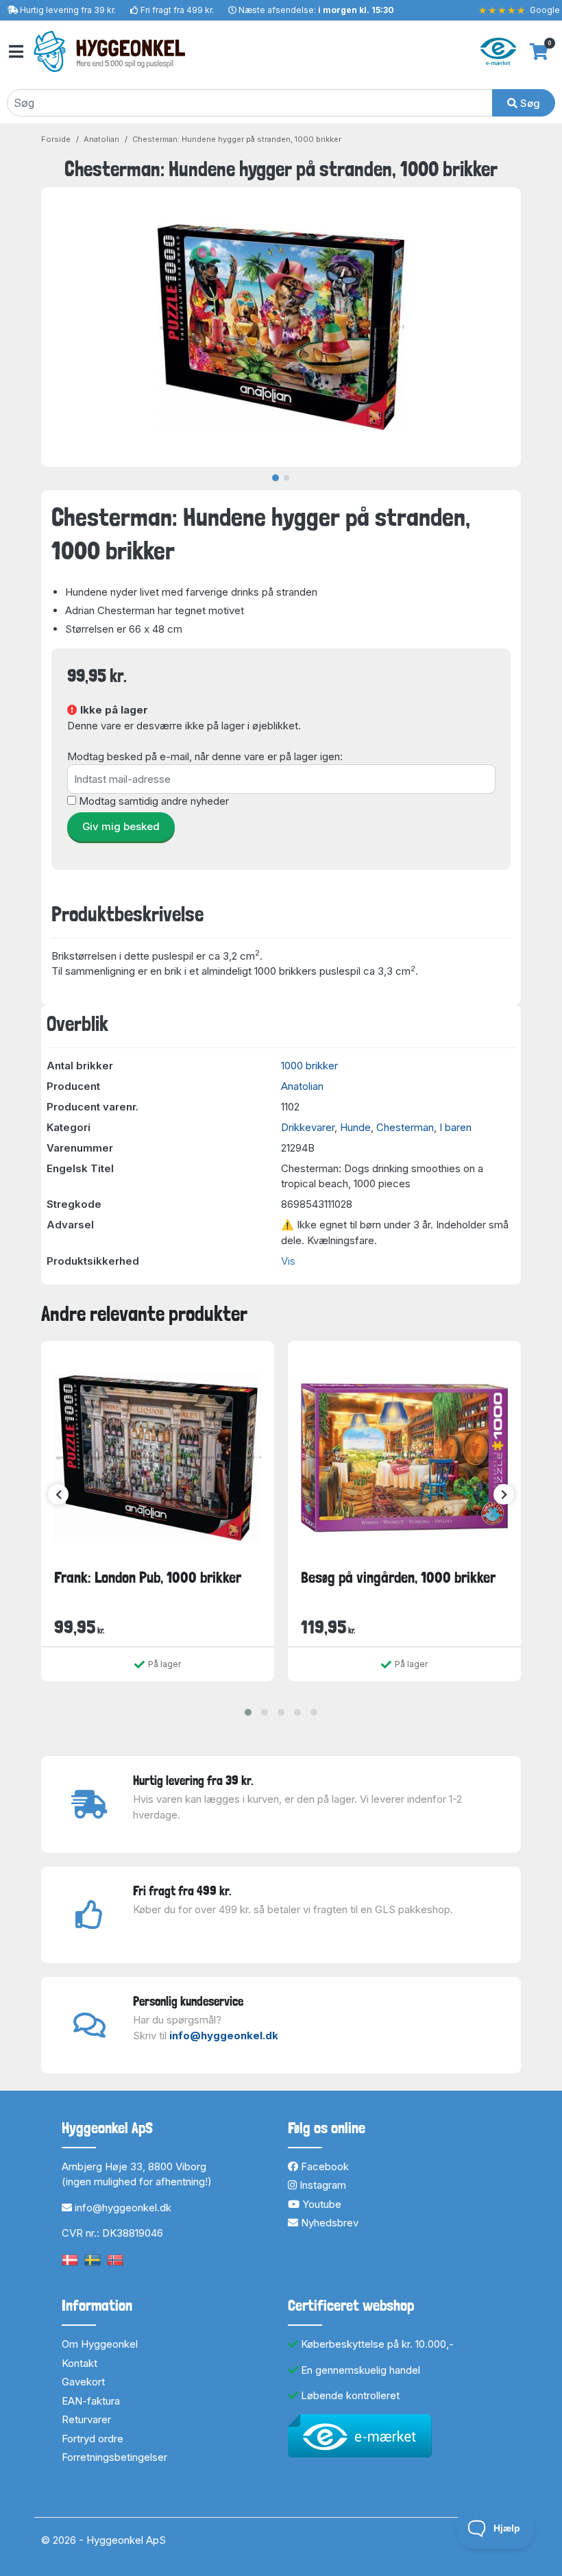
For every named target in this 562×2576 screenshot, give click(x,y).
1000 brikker (309, 1066)
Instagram (321, 2185)
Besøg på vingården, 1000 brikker (398, 1577)
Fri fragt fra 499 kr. (177, 10)
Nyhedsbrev (328, 2223)
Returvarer (86, 2419)
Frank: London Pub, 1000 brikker (148, 1577)
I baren (455, 1127)
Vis (288, 1261)
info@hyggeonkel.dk (224, 2036)
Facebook (323, 2166)
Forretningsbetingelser (114, 2457)
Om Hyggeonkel (100, 2344)
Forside (56, 139)
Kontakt (80, 2363)
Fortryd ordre (93, 2439)
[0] (539, 51)
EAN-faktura (91, 2401)
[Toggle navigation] (15, 52)
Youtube (320, 2204)
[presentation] (58, 1494)
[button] (248, 1712)
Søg (529, 103)
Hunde (355, 1127)
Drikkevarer (308, 1127)
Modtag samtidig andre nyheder (154, 801)
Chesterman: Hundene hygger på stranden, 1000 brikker (237, 139)
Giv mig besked (121, 826)
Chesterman (405, 1127)
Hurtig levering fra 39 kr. (68, 10)
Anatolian (101, 139)
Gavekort (83, 2382)
